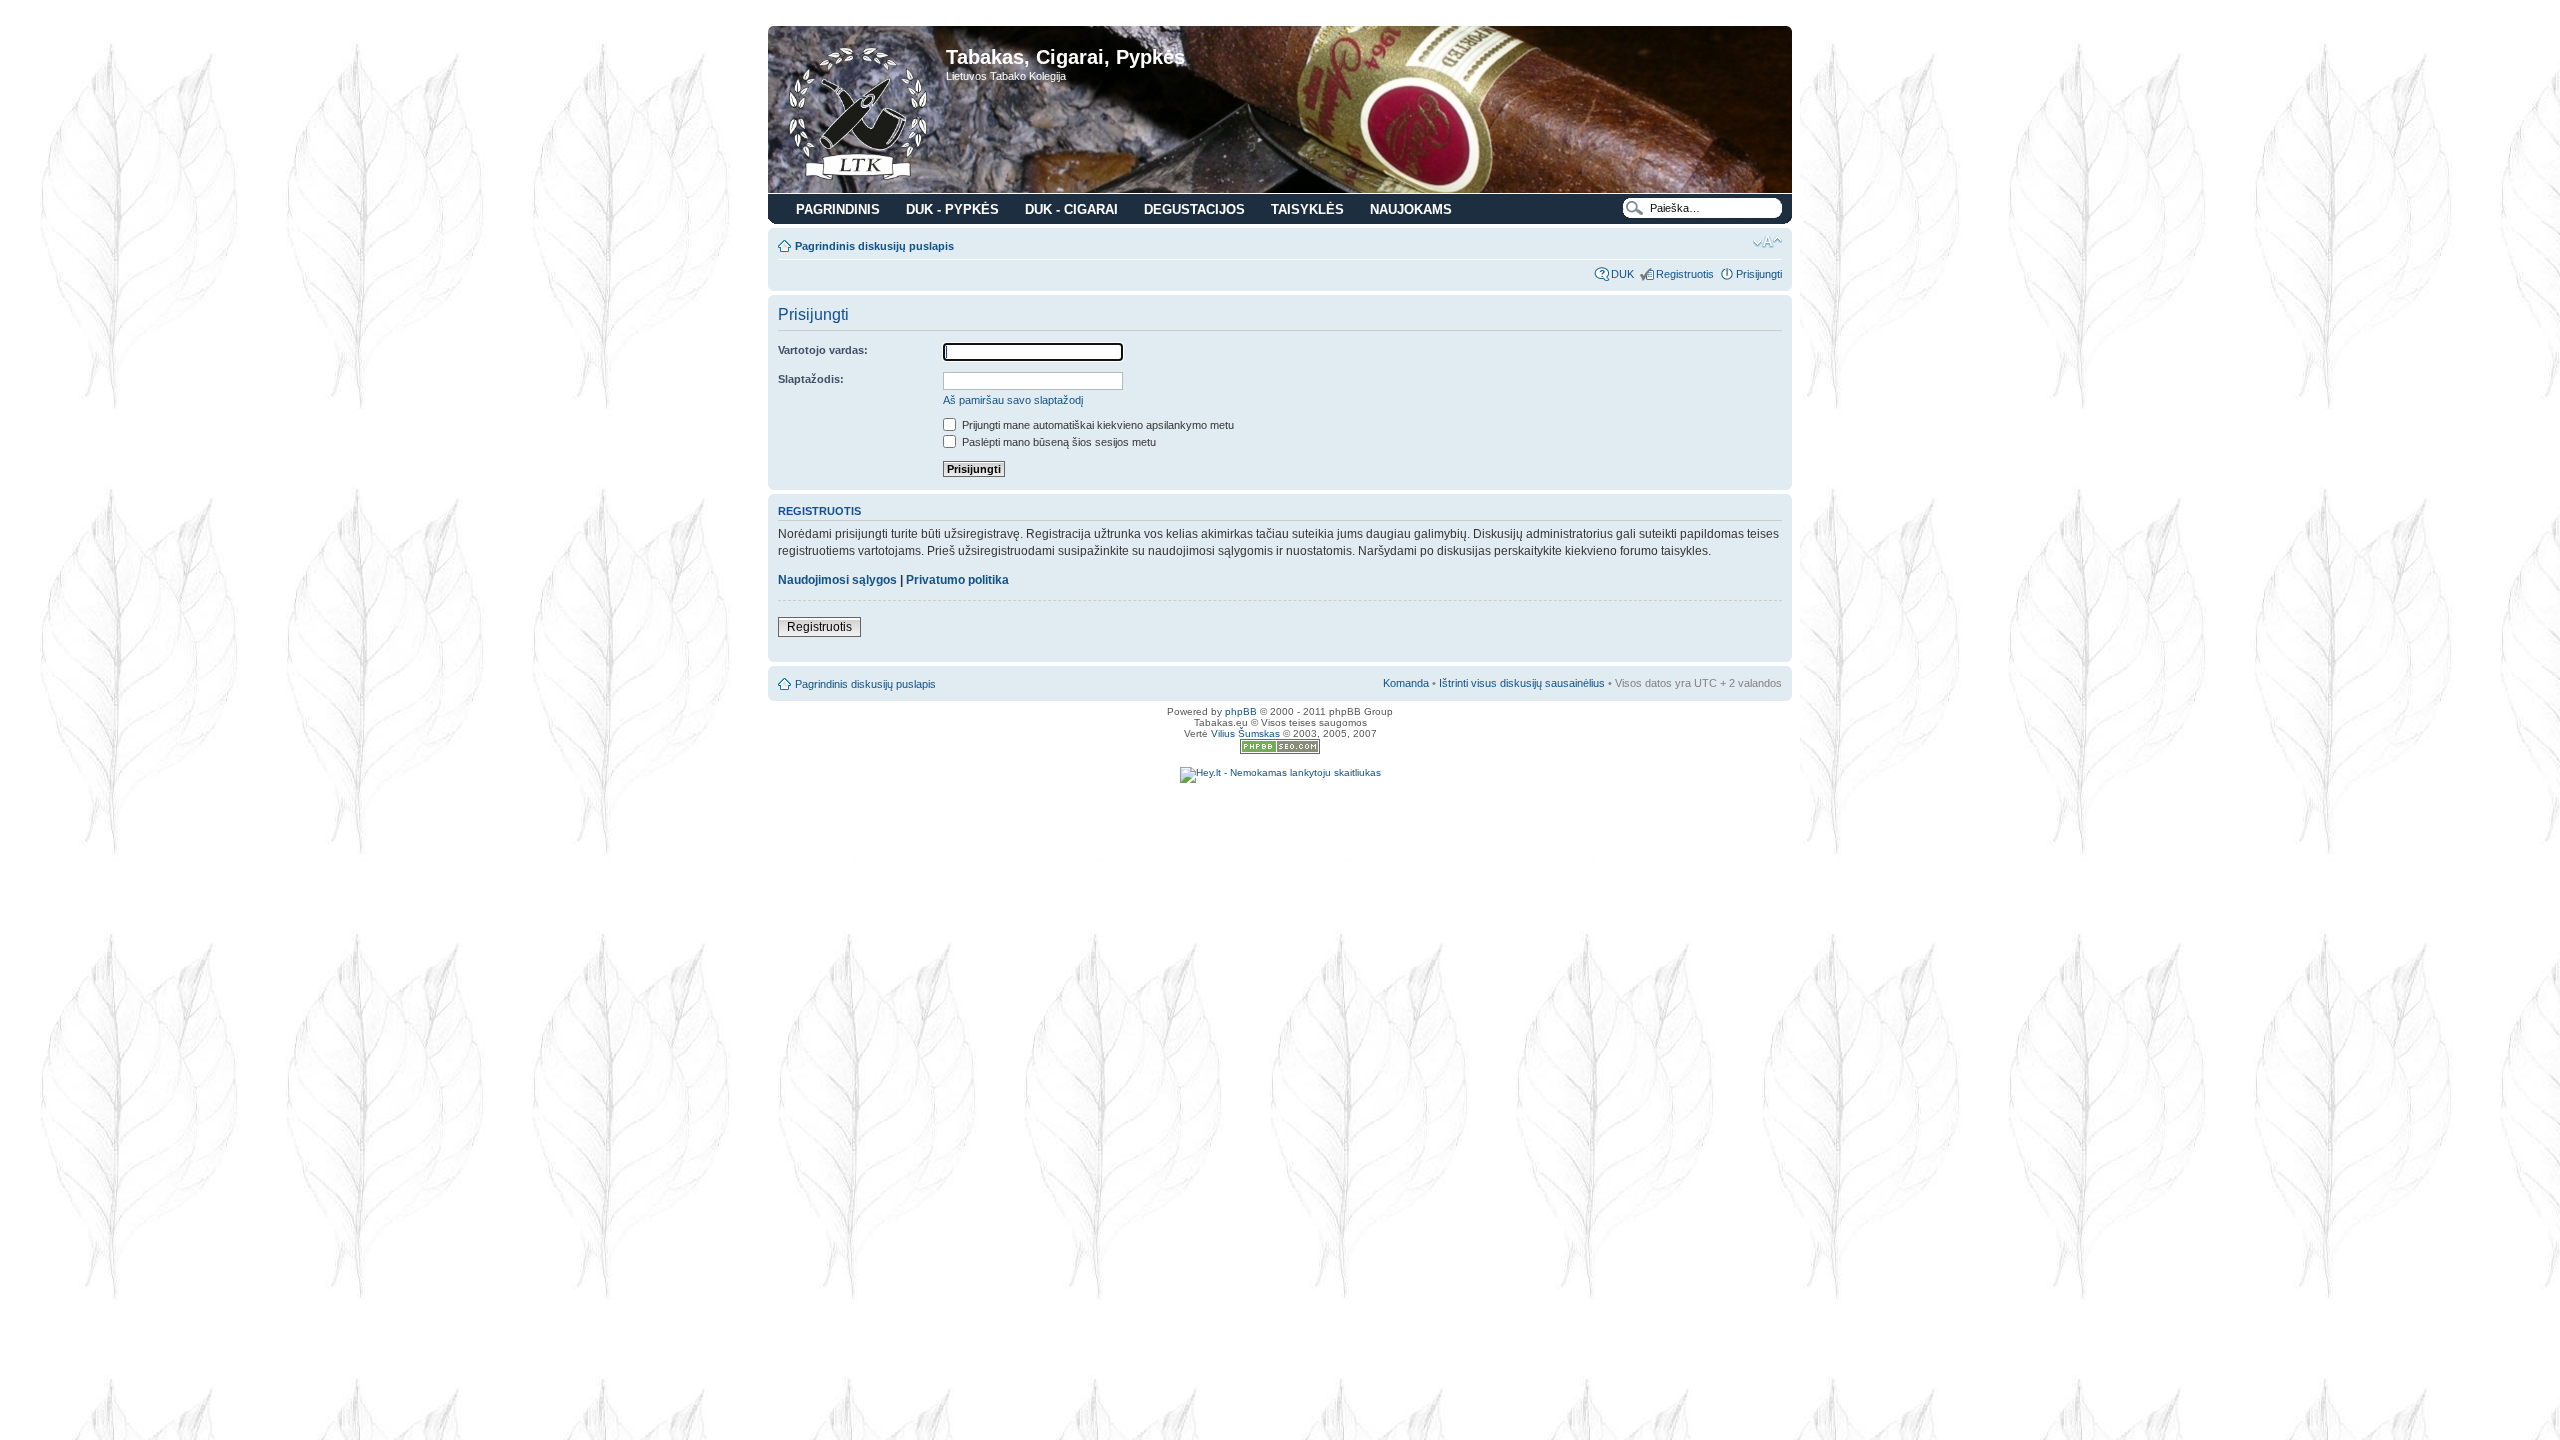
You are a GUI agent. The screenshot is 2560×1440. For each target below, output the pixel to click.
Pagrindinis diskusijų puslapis (874, 246)
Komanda (1406, 683)
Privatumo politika (957, 580)
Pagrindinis (838, 209)
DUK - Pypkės (952, 209)
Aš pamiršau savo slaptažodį (1013, 400)
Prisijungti (1759, 274)
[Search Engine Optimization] (1280, 750)
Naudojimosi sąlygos (837, 580)
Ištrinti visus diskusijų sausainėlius (1522, 683)
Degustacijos (1194, 209)
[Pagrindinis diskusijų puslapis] (859, 112)
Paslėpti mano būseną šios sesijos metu (1057, 442)
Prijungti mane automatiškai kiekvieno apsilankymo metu (1096, 425)
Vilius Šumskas (1245, 733)
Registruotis (1685, 274)
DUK (1622, 274)
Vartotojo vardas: (823, 350)
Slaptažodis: (811, 379)
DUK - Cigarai (1071, 209)
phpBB (1241, 711)
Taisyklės (1307, 209)
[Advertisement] (1280, 813)
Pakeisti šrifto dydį (1767, 242)
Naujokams (1411, 209)
